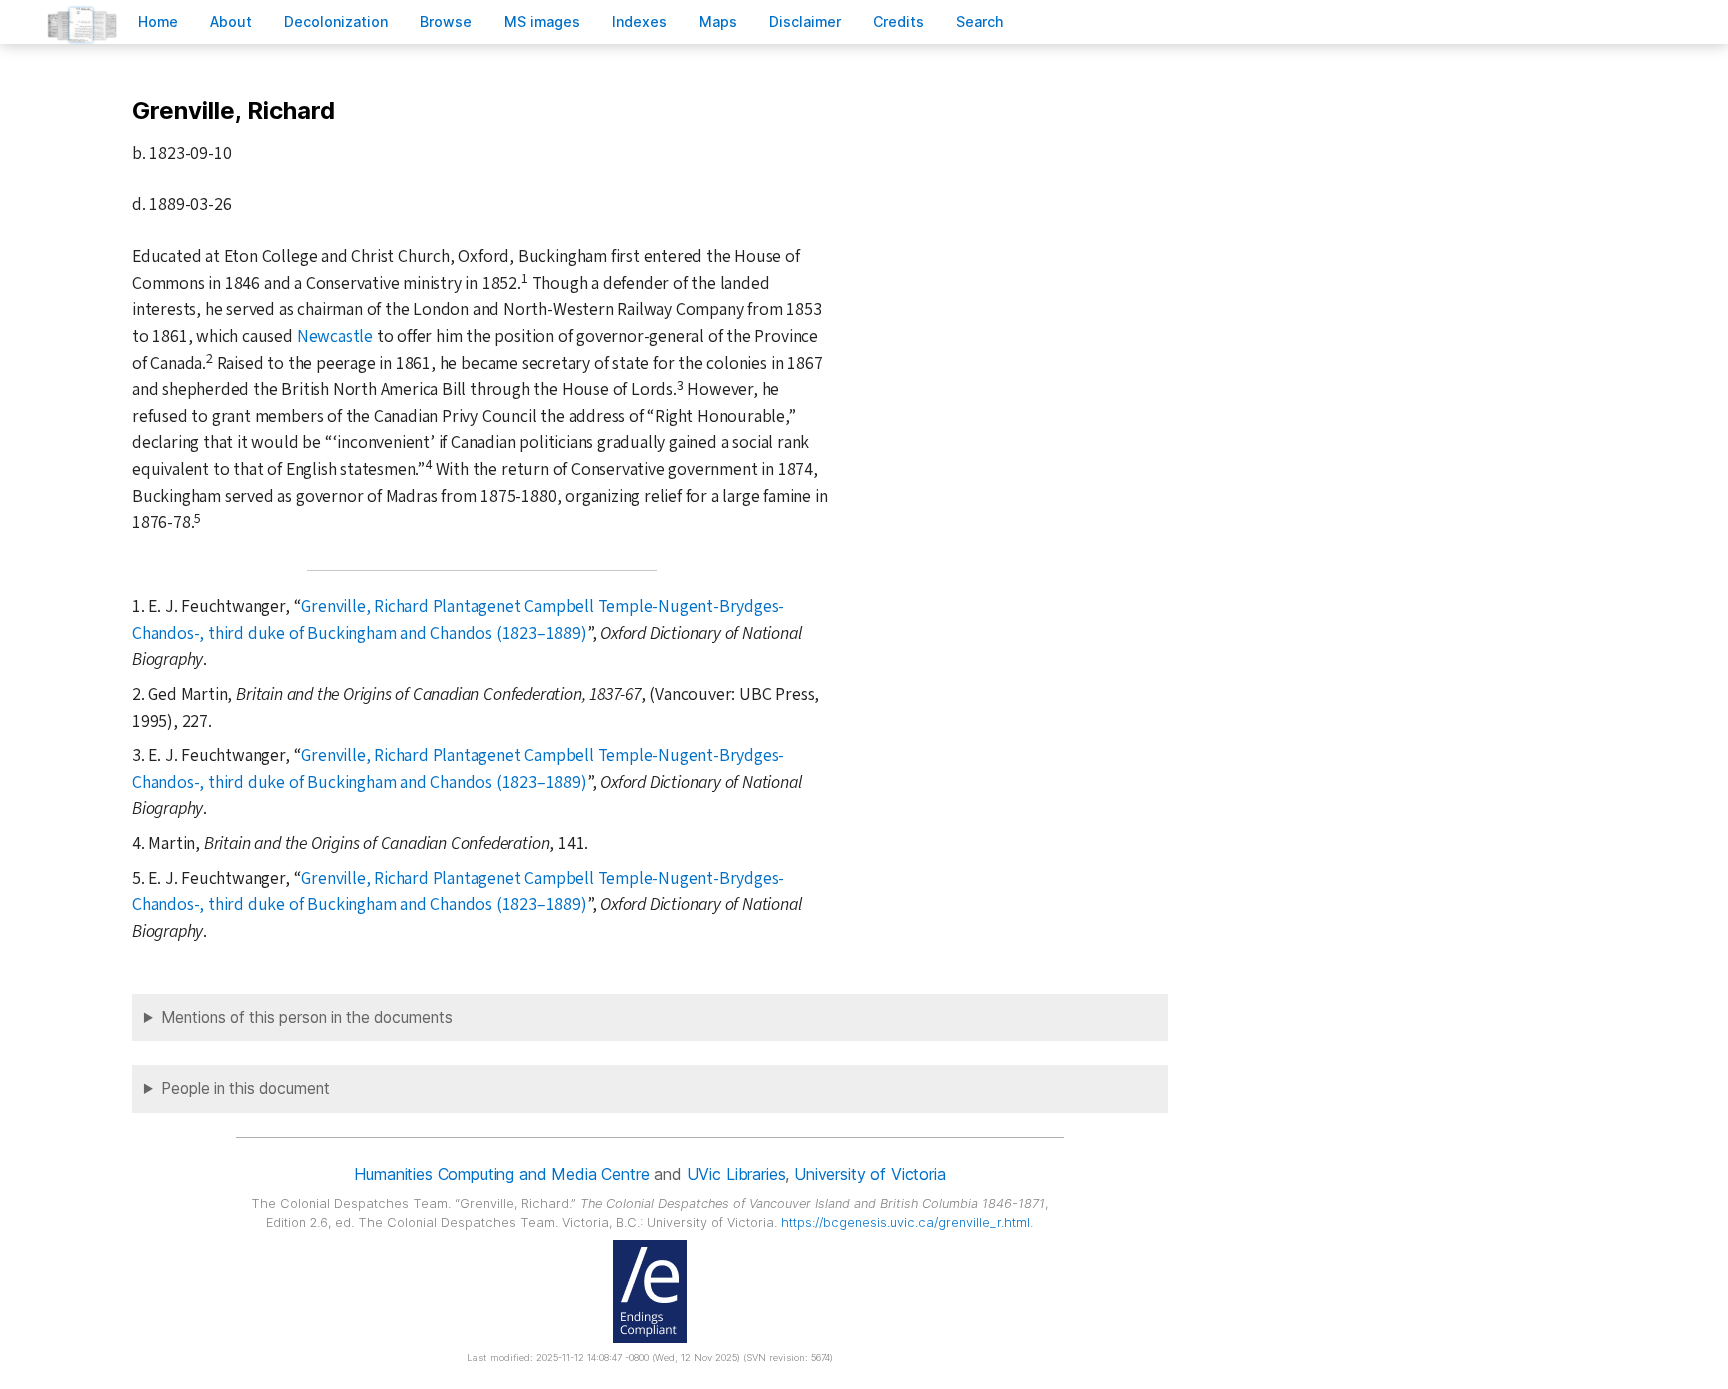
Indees (639, 21)
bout (231, 21)
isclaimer (805, 21)
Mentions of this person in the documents (307, 1017)
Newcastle (335, 336)
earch (980, 21)
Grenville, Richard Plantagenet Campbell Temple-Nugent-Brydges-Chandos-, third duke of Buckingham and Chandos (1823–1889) (458, 620)
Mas (718, 21)
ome (158, 21)
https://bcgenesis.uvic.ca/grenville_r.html (905, 1222)
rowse (446, 21)
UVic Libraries (736, 1174)
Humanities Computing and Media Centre (501, 1174)
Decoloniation (336, 21)
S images (542, 21)
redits (898, 21)
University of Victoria (869, 1174)
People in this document (245, 1088)
